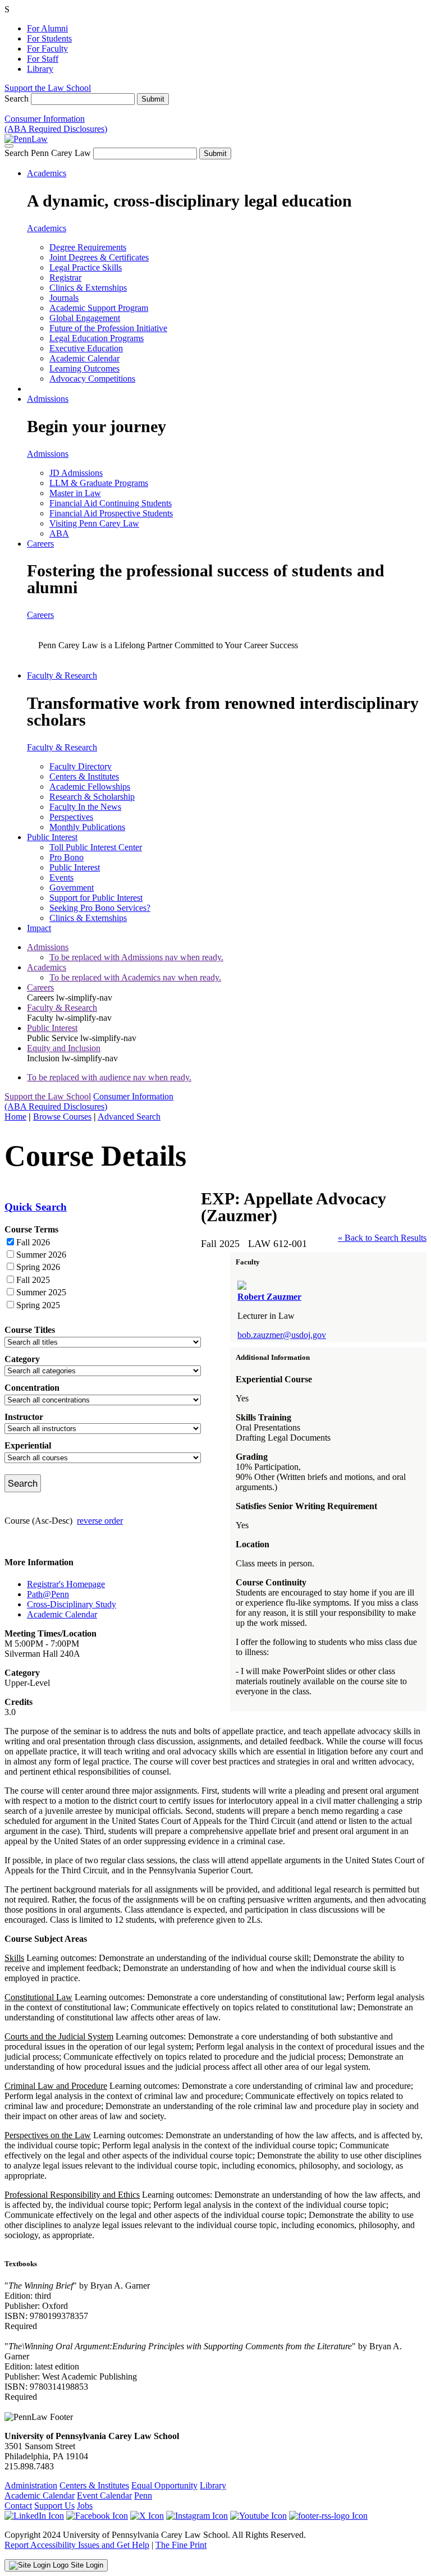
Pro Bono (67, 857)
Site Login (86, 2565)
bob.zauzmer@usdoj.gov (282, 1335)
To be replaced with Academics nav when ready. (135, 977)
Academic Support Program (99, 308)
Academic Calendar (84, 358)
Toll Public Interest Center (96, 847)
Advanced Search (129, 1117)
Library (40, 69)
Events (61, 877)
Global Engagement (85, 318)
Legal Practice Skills (86, 267)
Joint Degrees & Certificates (99, 257)
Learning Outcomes (84, 368)
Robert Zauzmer (269, 1297)
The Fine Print (181, 2545)
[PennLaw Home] (26, 139)
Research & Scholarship (92, 797)
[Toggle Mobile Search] (9, 146)
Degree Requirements (88, 247)
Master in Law (75, 493)
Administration (31, 2485)
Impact (39, 928)
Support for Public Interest (96, 898)
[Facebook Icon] (97, 2516)
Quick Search (36, 1207)
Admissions (48, 399)
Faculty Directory (81, 766)
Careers (40, 544)
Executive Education (86, 348)
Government (72, 888)
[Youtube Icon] (258, 2516)
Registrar (65, 278)
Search (17, 98)
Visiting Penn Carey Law (94, 523)
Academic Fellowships (90, 787)
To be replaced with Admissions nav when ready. (136, 957)
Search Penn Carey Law (48, 153)
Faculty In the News (85, 807)
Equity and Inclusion (64, 1048)
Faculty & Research (62, 675)
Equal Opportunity (164, 2485)
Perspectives (71, 817)
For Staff (43, 59)
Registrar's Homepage (66, 1584)
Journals (64, 298)
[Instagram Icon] (197, 2516)
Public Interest (52, 837)
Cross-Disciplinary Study (72, 1604)
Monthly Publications (87, 827)
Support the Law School (48, 88)
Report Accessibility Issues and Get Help (77, 2545)
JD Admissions (76, 473)
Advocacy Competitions (92, 379)
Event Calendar (104, 2495)
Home (15, 1117)
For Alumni (47, 28)
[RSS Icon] (328, 2516)
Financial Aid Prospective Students (111, 513)
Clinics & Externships (88, 288)
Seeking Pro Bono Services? (100, 908)
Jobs (85, 2506)
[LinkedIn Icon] (34, 2516)
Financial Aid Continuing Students (111, 503)
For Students (49, 38)
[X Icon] (147, 2516)
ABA (59, 533)
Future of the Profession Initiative (108, 328)
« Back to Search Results (382, 1238)
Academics (47, 173)
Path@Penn (48, 1594)
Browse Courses (62, 1117)
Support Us (54, 2506)
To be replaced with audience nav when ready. (109, 1077)
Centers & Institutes (84, 776)
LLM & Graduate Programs (99, 483)
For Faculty (47, 49)
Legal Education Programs (97, 338)
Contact (18, 2506)
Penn (143, 2495)
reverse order (100, 1521)
